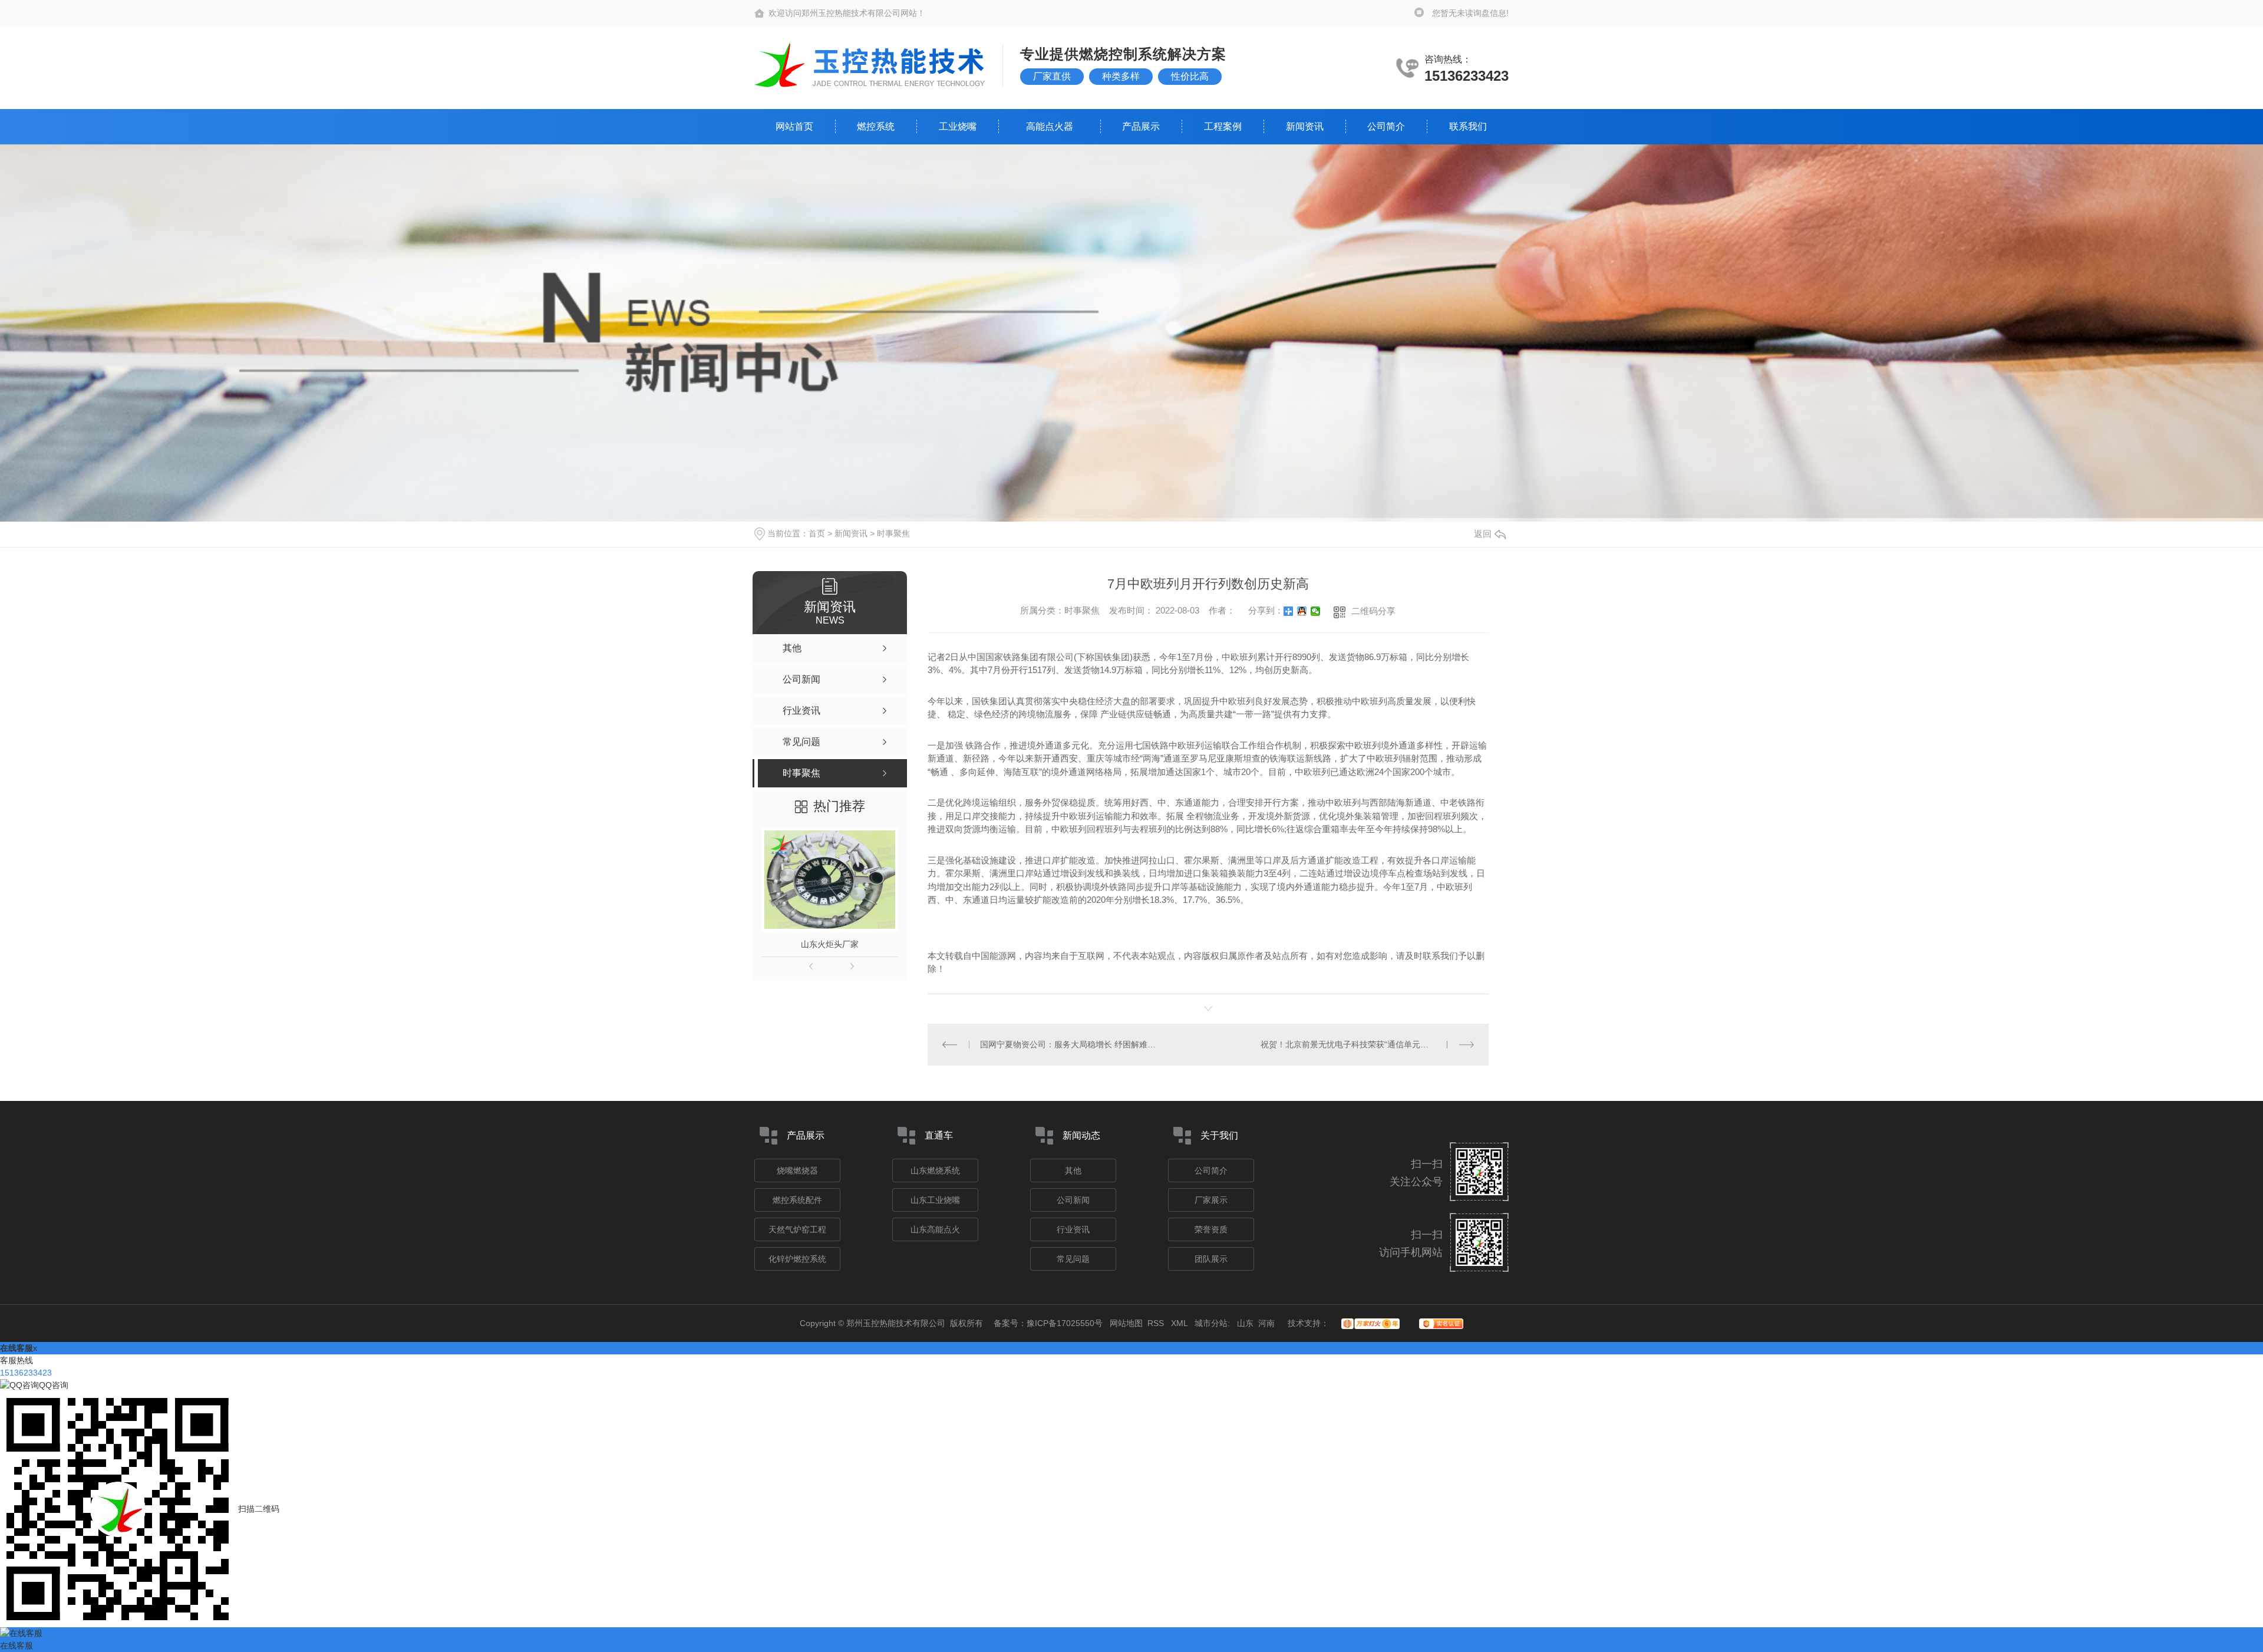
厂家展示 (1211, 1200)
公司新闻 (1073, 1200)
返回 (1483, 534)
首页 (817, 533)
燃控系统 (876, 126)
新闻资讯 (1305, 126)
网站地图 (1126, 1323)
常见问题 (1073, 1259)
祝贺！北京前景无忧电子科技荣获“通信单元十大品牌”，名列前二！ (1367, 1044)
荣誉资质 (1211, 1229)
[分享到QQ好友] (1302, 611)
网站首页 (794, 126)
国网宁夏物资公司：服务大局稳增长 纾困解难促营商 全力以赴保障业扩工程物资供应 (1068, 1044)
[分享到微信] (1316, 611)
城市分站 (1211, 1323)
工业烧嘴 (958, 126)
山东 (1245, 1323)
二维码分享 (1373, 611)
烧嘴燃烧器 (797, 1170)
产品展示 (1141, 126)
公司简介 (1386, 126)
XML (1180, 1323)
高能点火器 (1050, 126)
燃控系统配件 (797, 1200)
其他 (1073, 1170)
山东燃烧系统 (935, 1170)
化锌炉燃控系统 (797, 1259)
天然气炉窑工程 (797, 1229)
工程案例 (1223, 126)
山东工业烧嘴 (935, 1200)
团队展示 (1211, 1259)
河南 (1266, 1323)
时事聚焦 (893, 533)
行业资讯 (1073, 1229)
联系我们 (1468, 126)
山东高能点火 (935, 1229)
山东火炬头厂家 (830, 944)
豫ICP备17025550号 (1065, 1323)
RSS (1157, 1323)
